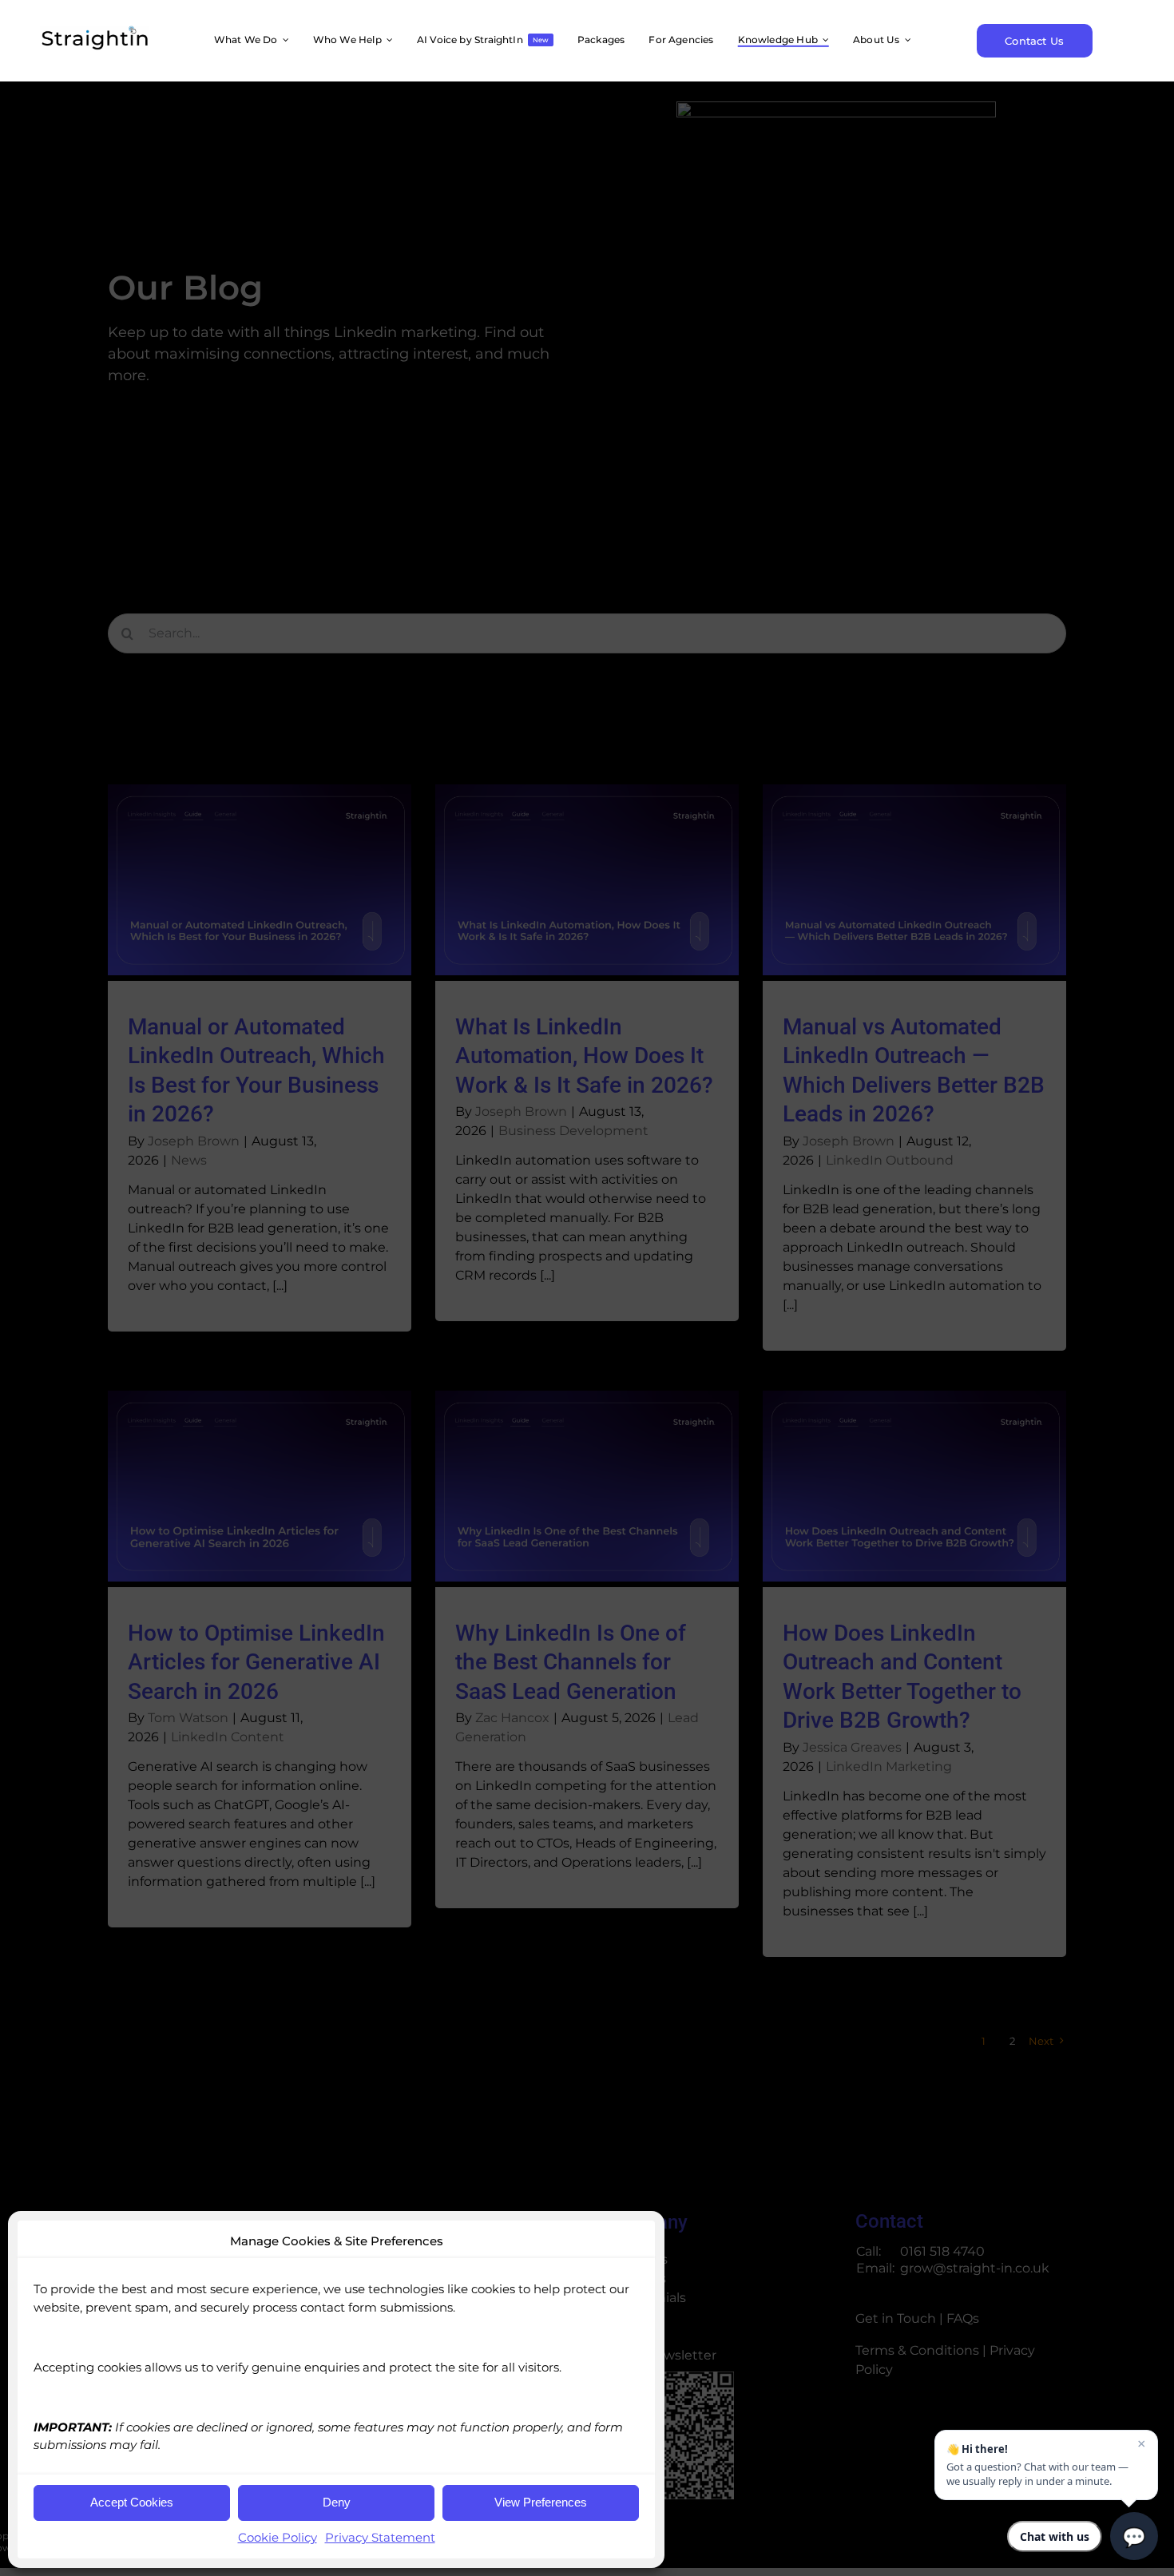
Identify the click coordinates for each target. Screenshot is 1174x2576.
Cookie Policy (278, 2537)
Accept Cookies (132, 2502)
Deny (337, 2502)
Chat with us (1055, 2536)
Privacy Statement (380, 2537)
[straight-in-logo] (94, 32)
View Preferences (541, 2502)
